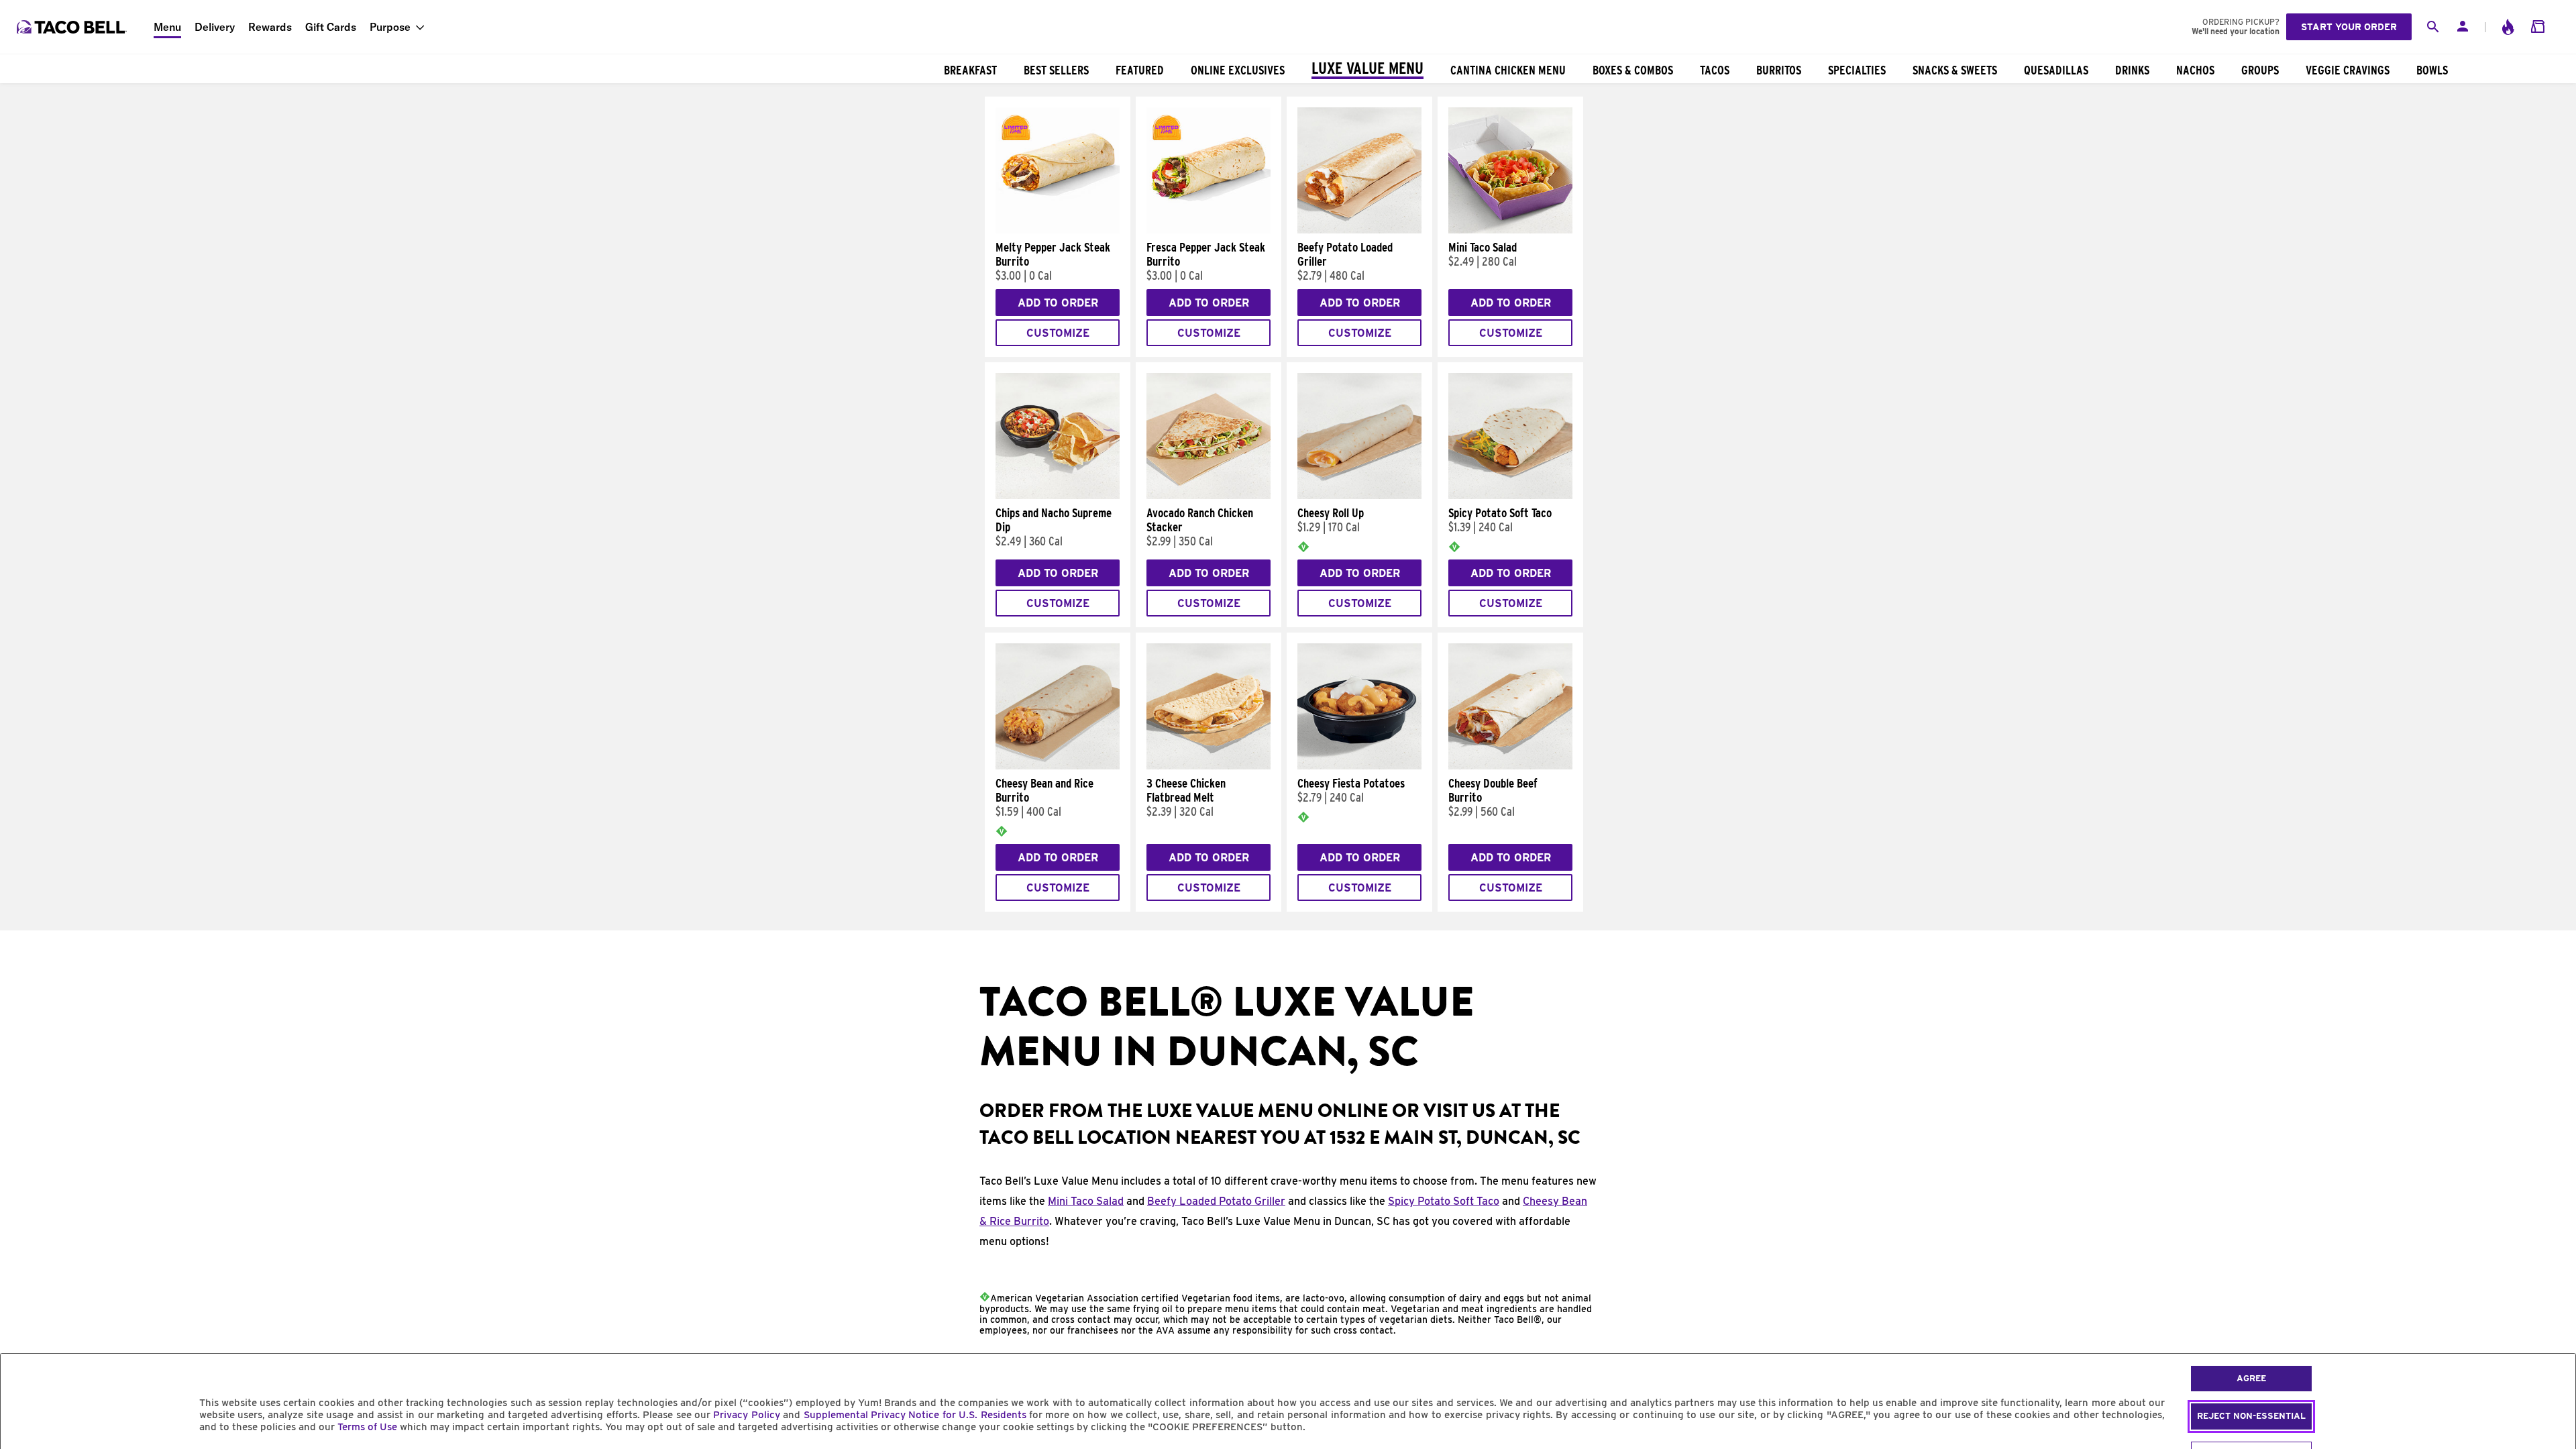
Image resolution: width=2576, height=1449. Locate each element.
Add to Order (1058, 303)
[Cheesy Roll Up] (1359, 496)
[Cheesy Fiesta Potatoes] (1359, 766)
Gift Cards (331, 27)
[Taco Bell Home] (73, 27)
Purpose (390, 27)
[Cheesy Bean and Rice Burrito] (1058, 766)
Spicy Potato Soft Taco (1444, 1201)
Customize (1058, 333)
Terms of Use (367, 1427)
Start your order (2349, 27)
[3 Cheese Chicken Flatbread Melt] (1209, 766)
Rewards (270, 27)
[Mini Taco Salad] (1510, 230)
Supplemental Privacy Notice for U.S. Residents (915, 1415)
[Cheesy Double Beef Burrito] (1510, 766)
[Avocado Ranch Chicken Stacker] (1209, 496)
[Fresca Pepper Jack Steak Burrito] (1209, 230)
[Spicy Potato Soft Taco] (1510, 496)
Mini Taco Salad (1086, 1201)
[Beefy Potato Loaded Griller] (1359, 230)
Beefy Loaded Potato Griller (1216, 1201)
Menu (167, 27)
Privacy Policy (746, 1415)
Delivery (215, 27)
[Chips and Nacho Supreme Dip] (1058, 496)
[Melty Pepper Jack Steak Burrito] (1058, 230)
